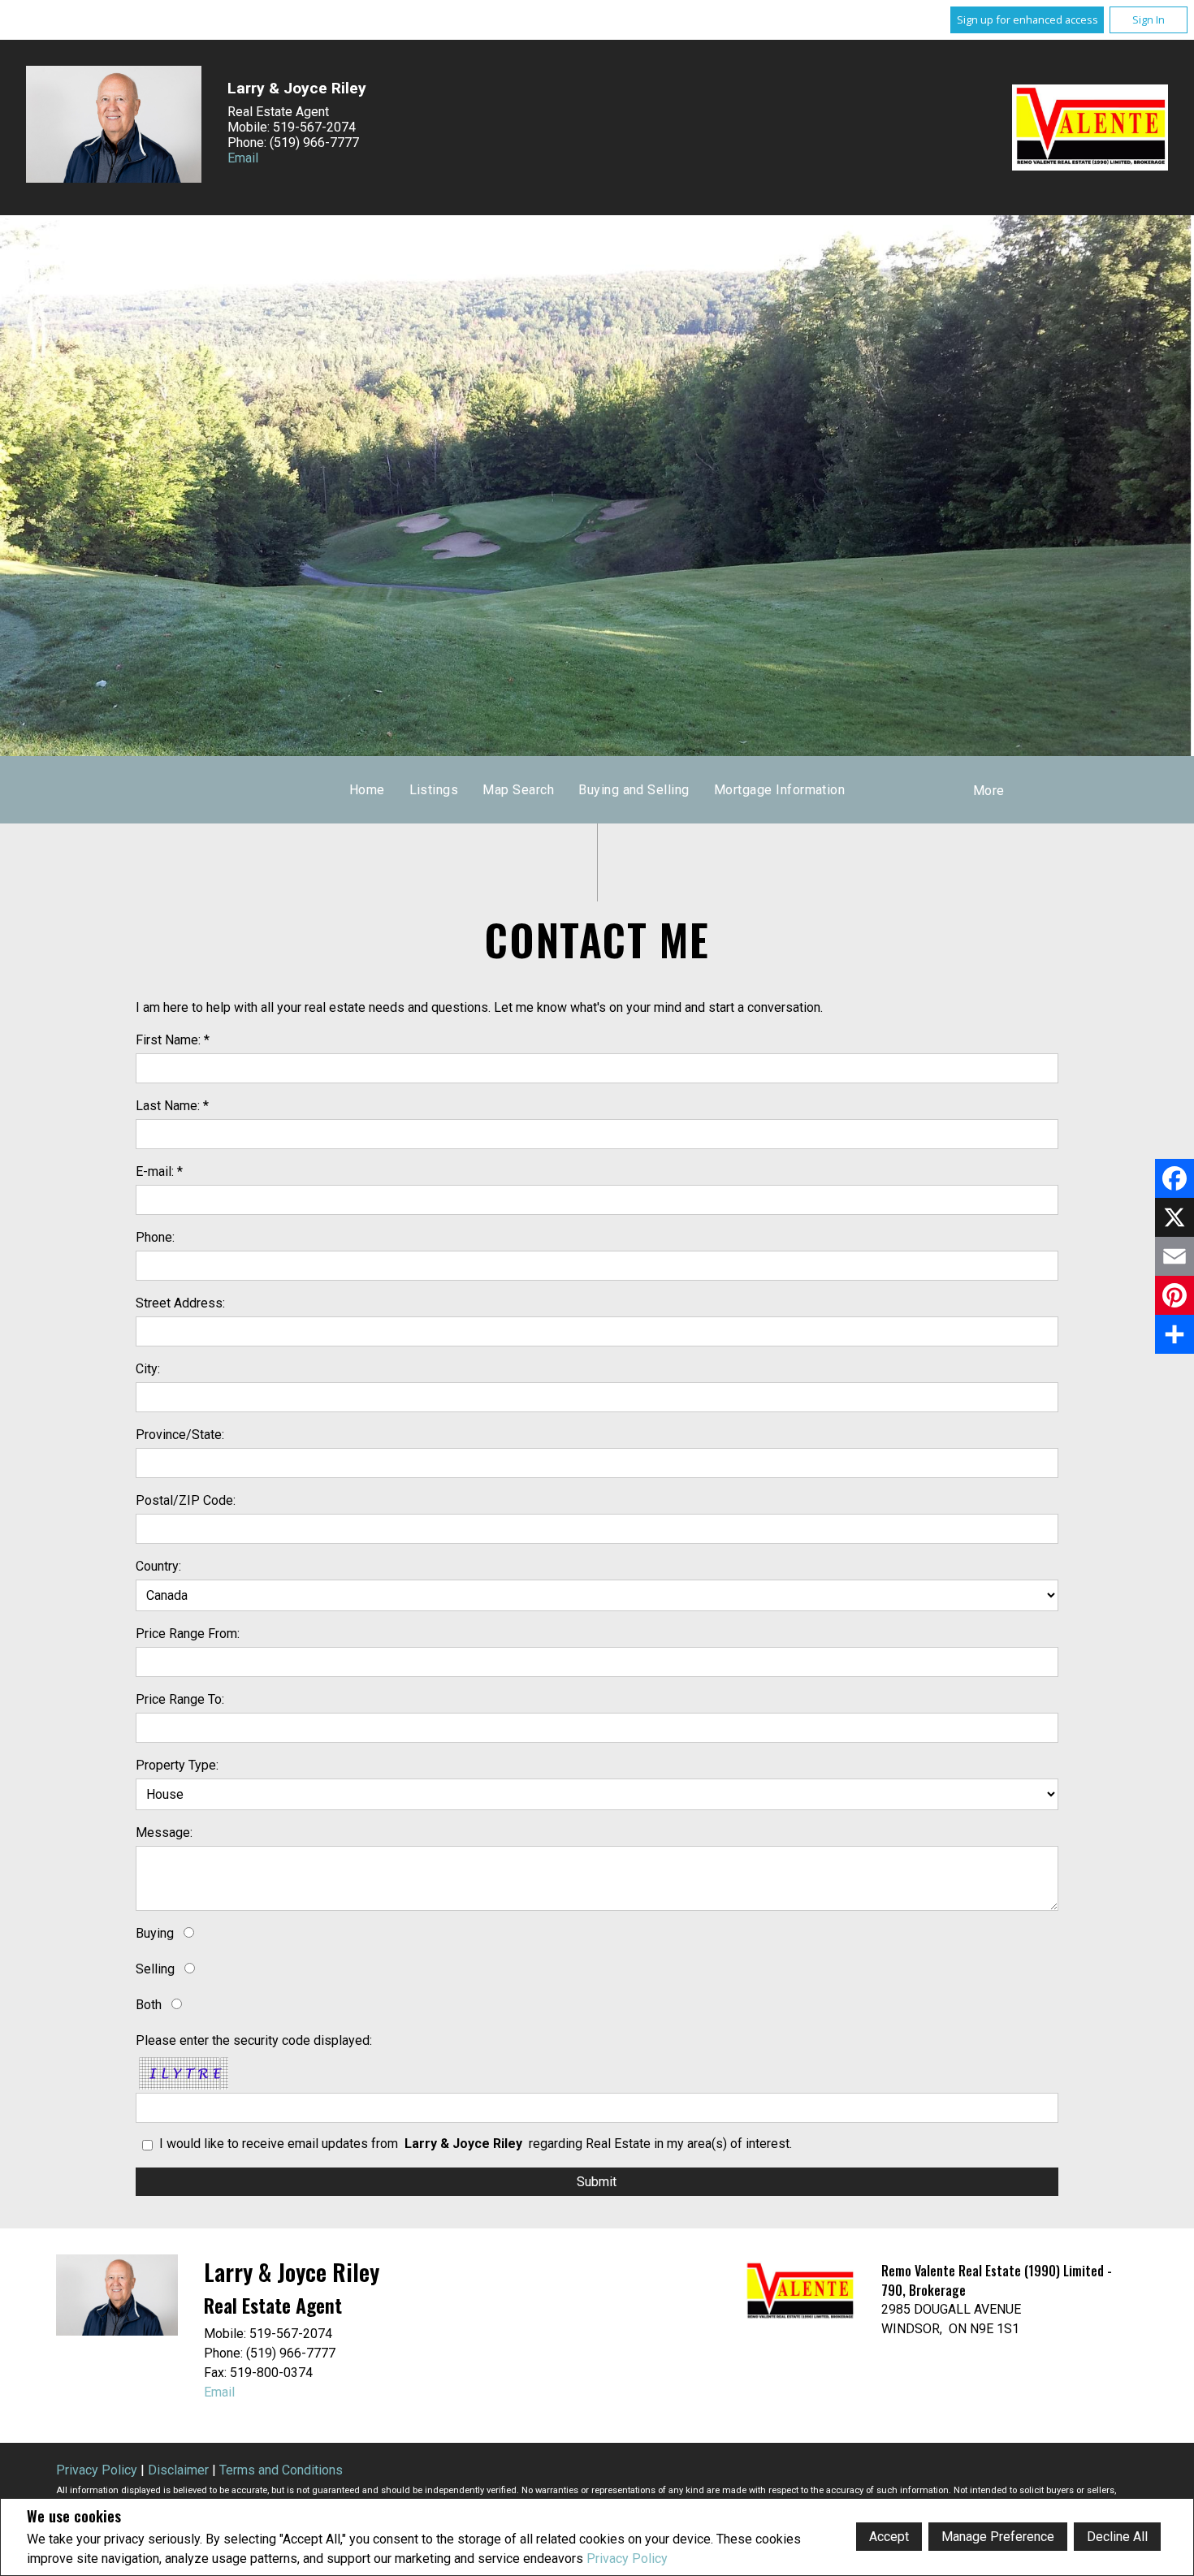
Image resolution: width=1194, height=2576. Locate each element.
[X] (1175, 1217)
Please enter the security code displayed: (254, 2040)
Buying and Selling (634, 790)
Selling (155, 1969)
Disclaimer (178, 2470)
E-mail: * (159, 1171)
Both (149, 2005)
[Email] (1175, 1256)
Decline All (1117, 2537)
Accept (889, 2537)
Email (243, 158)
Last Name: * (172, 1106)
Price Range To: (180, 1699)
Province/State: (180, 1435)
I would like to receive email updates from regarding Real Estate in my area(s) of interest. (476, 2144)
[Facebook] (1175, 1178)
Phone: (155, 1237)
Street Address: (180, 1303)
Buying (155, 1933)
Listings (434, 790)
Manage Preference (998, 2537)
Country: (158, 1566)
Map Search (518, 790)
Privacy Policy (627, 2559)
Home (367, 790)
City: (148, 1369)
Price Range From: (188, 1634)
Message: (164, 1833)
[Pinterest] (1175, 1295)
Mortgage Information (780, 790)
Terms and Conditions (281, 2470)
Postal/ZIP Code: (186, 1500)
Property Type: (177, 1765)
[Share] (1175, 1334)
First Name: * (173, 1040)
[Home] (1090, 128)
